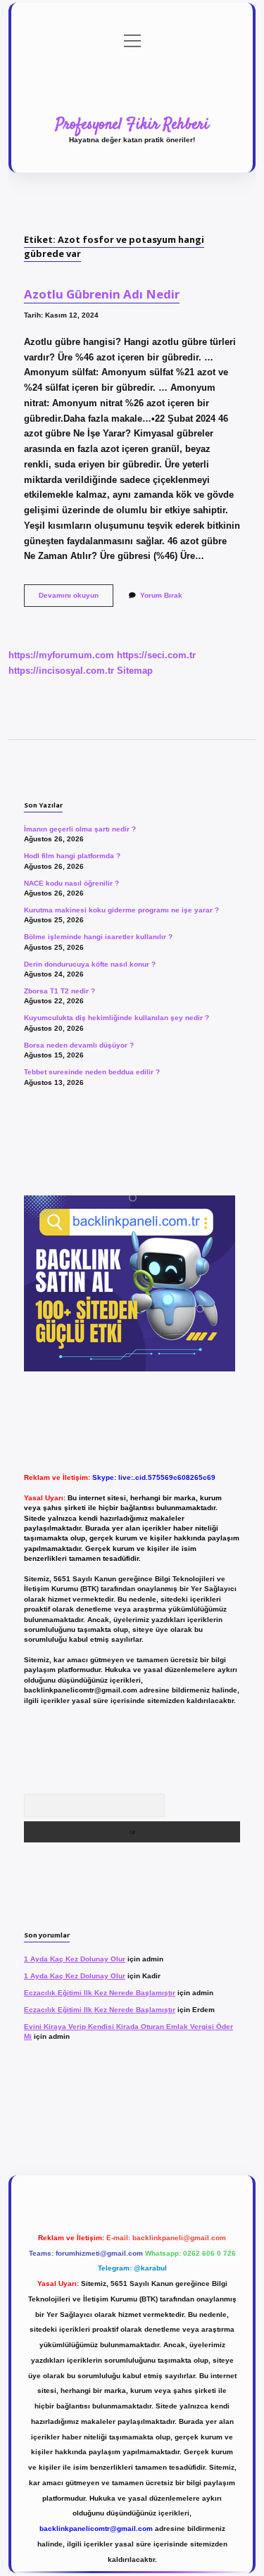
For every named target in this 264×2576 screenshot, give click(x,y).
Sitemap (135, 671)
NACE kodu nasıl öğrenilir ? (71, 883)
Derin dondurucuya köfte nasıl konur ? (90, 964)
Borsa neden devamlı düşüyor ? (79, 1045)
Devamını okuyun (76, 599)
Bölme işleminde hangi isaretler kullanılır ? (98, 937)
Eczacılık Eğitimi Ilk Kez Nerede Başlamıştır (100, 1993)
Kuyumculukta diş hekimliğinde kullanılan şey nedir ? (117, 1018)
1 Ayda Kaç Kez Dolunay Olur (75, 1959)
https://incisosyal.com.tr (61, 671)
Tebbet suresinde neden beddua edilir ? (92, 1072)
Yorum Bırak (161, 595)
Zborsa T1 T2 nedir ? (59, 991)
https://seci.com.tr (156, 655)
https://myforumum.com (61, 655)
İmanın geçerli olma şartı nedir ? (80, 829)
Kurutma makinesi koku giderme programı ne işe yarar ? (121, 910)
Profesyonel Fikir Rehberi (132, 125)
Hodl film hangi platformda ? (72, 856)
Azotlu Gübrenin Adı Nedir (102, 294)
